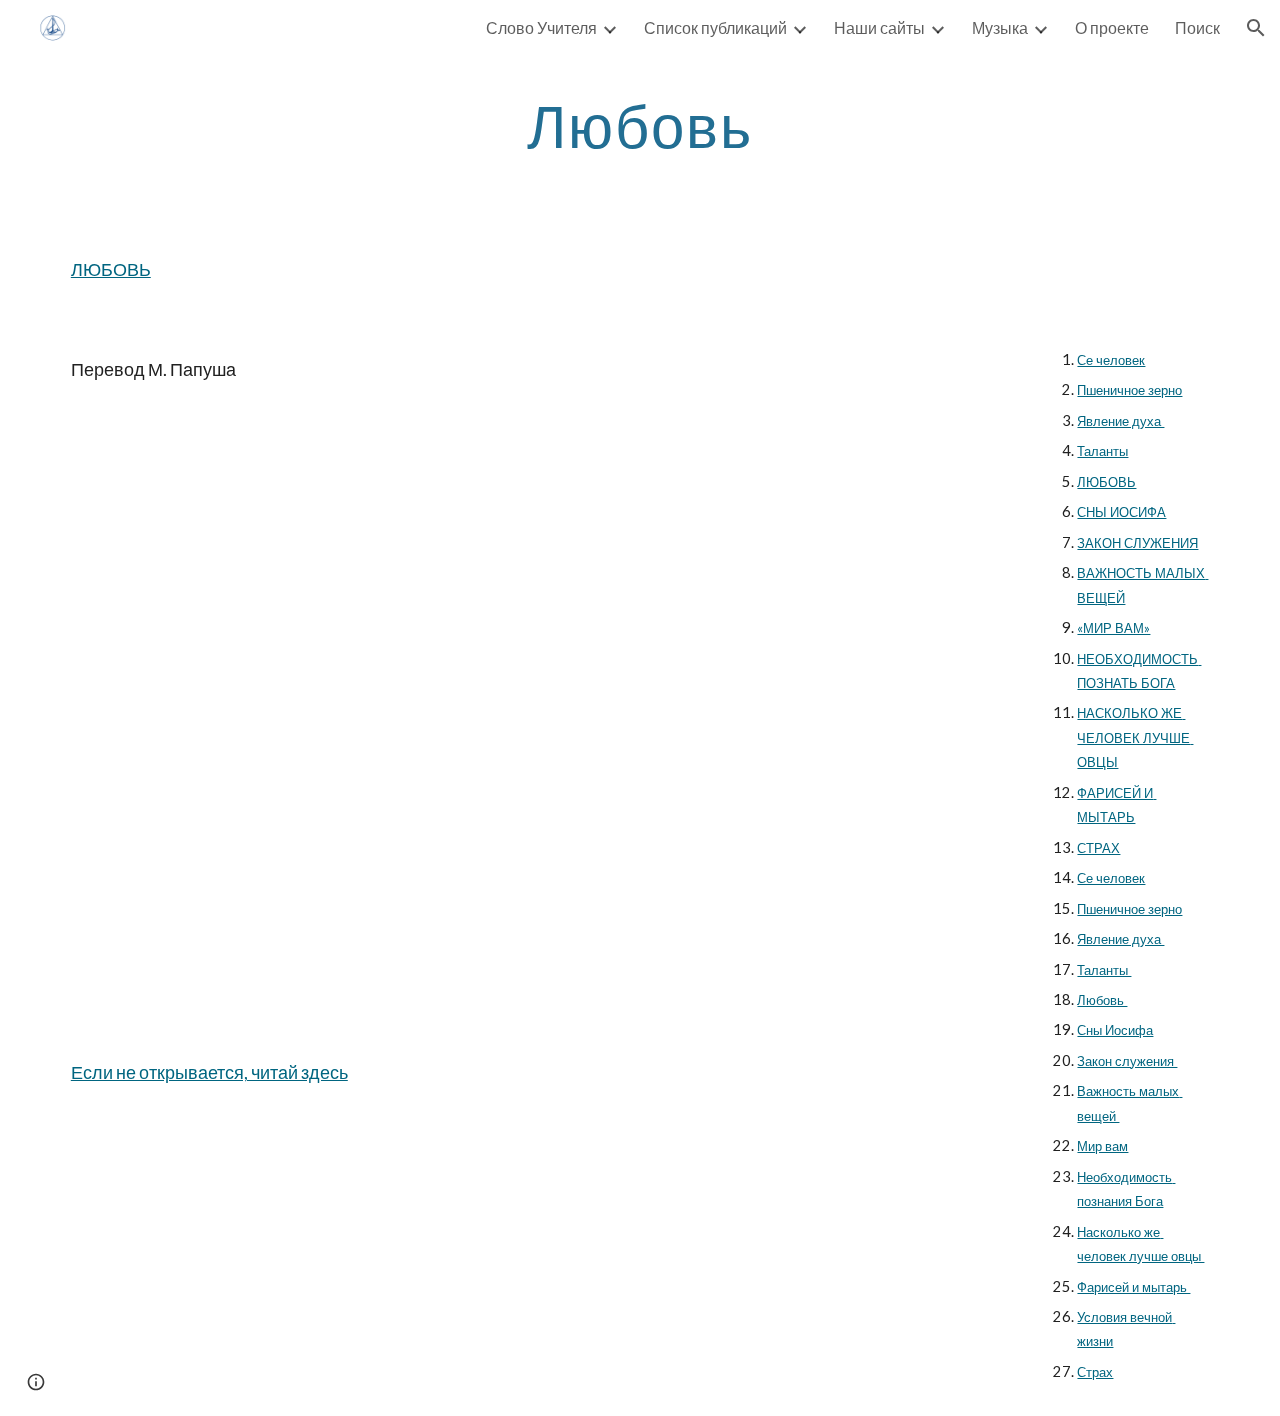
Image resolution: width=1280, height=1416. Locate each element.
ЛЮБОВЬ (111, 269)
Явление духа (1120, 421)
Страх (1095, 1372)
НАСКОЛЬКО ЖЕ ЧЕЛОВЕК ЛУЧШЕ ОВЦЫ (1135, 737)
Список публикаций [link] (715, 27)
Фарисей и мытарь (1133, 1287)
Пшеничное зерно (1129, 390)
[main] (640, 125)
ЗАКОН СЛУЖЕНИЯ (1137, 543)
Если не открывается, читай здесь (209, 1072)
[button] (1256, 28)
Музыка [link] (1000, 27)
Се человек (1111, 360)
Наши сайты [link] (879, 27)
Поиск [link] (1197, 27)
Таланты (1102, 451)
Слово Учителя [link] (541, 27)
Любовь (1102, 1000)
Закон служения (1127, 1061)
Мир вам (1102, 1146)
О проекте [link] (1112, 27)
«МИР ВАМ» (1113, 628)
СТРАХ (1098, 848)
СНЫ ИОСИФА (1121, 512)
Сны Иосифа (1115, 1030)
